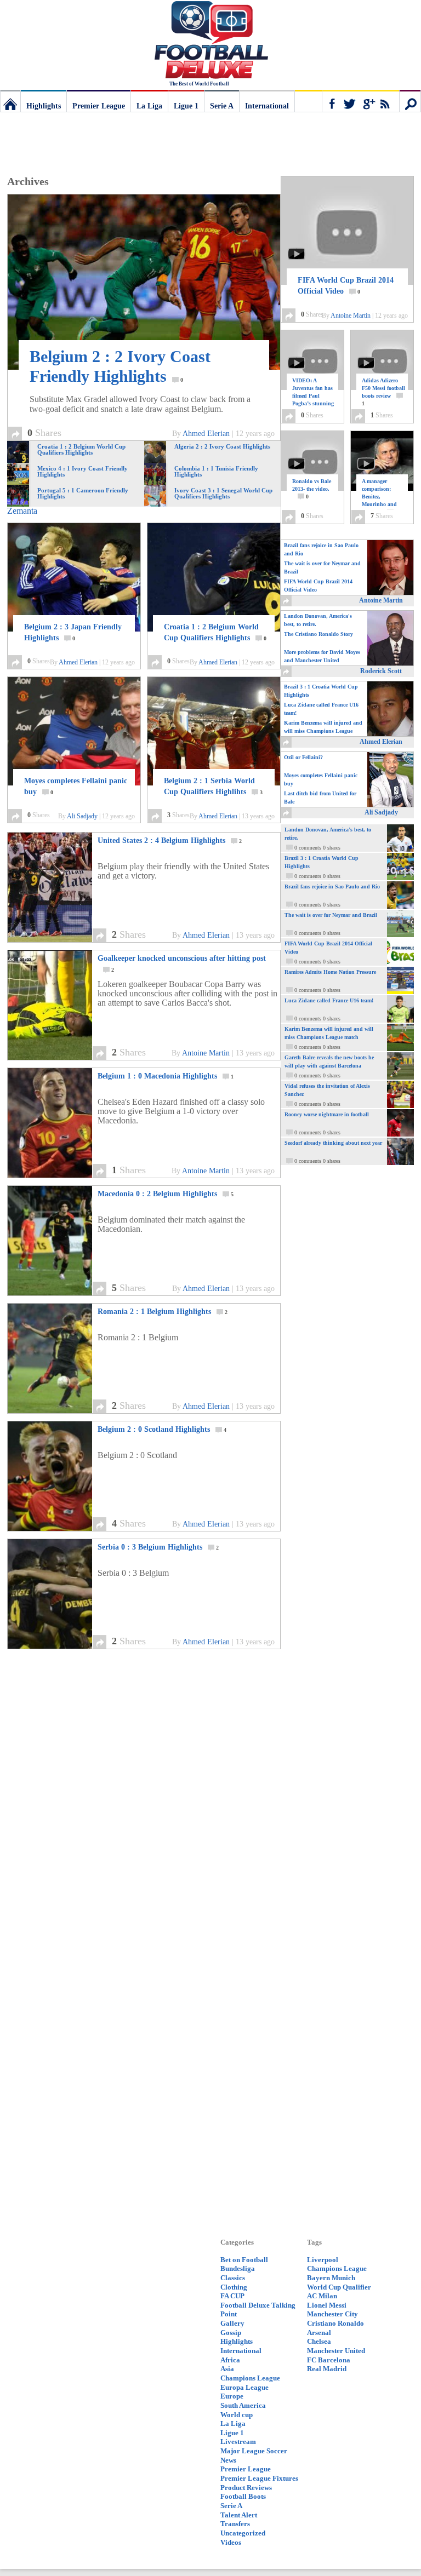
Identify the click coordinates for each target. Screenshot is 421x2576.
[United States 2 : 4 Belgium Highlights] (62, 939)
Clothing (234, 2287)
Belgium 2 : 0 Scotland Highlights (162, 1429)
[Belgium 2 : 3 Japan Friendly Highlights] (74, 577)
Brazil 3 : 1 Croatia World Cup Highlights (321, 691)
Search (410, 101)
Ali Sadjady (82, 816)
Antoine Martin (206, 1053)
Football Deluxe (210, 41)
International (267, 106)
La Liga (149, 106)
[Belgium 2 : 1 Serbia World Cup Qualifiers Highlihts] (214, 731)
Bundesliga (238, 2268)
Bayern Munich (331, 2278)
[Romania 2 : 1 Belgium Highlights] (62, 1410)
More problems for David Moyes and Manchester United (322, 656)
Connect (361, 101)
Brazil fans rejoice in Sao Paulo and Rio (321, 549)
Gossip (231, 2333)
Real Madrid (327, 2369)
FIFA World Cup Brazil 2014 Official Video (346, 286)
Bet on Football (244, 2260)
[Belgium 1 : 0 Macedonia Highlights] (62, 1175)
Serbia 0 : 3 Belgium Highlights (158, 1547)
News (228, 2460)
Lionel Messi (327, 2305)
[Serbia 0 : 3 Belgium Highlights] (62, 1646)
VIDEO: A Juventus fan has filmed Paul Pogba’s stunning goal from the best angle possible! (313, 403)
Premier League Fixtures (259, 2478)
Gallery (232, 2323)
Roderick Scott (381, 671)
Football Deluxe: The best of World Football (10, 101)
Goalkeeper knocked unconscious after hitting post (182, 963)
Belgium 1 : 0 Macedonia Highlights (166, 1076)
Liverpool (323, 2260)
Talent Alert (239, 2515)
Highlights (44, 106)
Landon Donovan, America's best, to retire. (318, 620)
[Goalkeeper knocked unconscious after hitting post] (62, 1057)
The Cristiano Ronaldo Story (318, 634)
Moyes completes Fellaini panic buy (76, 786)
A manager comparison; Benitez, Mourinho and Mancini (380, 497)
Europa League (244, 2387)
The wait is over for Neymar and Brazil (322, 567)
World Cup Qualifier (339, 2287)
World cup (237, 2415)
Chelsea (319, 2341)
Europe (232, 2396)
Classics (233, 2278)
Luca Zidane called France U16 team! (321, 709)
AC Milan (322, 2296)
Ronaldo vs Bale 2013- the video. (312, 489)
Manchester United (336, 2351)
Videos (231, 2542)
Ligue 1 (186, 106)
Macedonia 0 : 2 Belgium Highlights (166, 1194)
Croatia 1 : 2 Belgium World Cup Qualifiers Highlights (215, 632)
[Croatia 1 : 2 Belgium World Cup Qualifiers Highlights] (214, 577)
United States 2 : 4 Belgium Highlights (170, 841)
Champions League (250, 2378)
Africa (230, 2360)
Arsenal (319, 2333)
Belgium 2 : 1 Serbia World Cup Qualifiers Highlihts (213, 786)
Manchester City (332, 2314)
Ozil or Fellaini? (303, 757)
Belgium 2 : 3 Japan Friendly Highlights (73, 632)
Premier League (99, 106)
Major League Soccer (254, 2451)
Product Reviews (246, 2488)
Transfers (235, 2524)
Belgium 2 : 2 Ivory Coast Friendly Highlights (120, 366)
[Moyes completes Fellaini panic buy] (74, 731)
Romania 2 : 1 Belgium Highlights (163, 1312)
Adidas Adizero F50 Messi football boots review (383, 392)
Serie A (222, 106)
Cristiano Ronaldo (335, 2323)
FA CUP (232, 2296)
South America (243, 2405)
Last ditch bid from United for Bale (320, 798)
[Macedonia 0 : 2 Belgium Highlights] (62, 1292)
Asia (227, 2369)
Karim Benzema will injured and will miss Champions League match (323, 728)
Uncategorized (243, 2533)
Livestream (238, 2442)
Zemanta (22, 511)
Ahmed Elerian (206, 434)
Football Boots (243, 2496)
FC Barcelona (329, 2360)
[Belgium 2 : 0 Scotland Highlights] (62, 1528)
